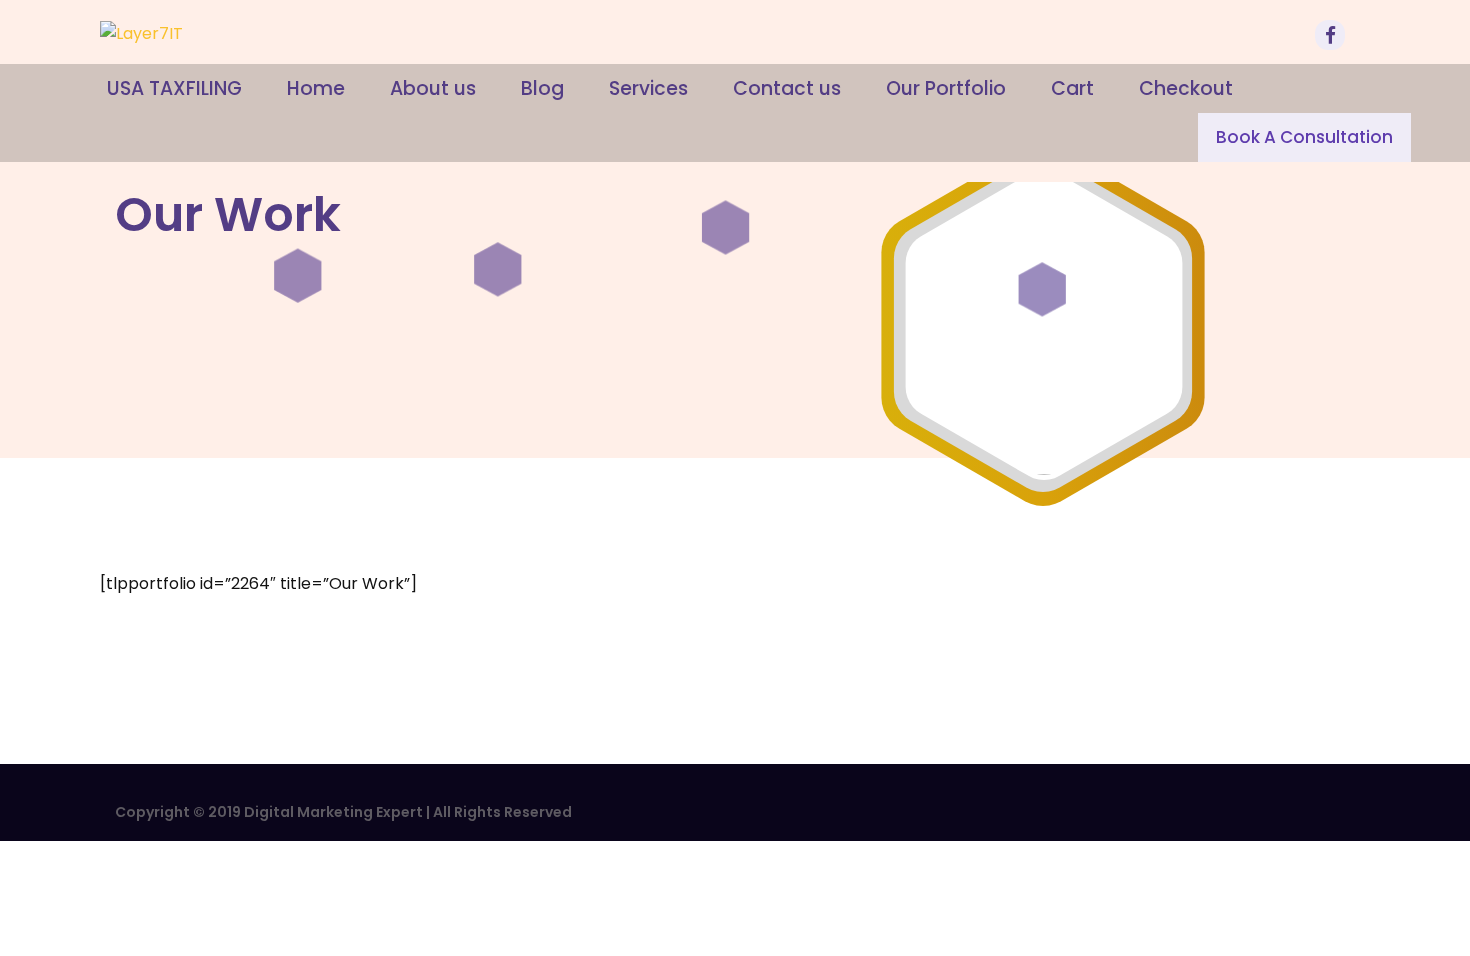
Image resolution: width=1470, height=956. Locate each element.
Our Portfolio (946, 88)
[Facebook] (1333, 37)
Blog (542, 88)
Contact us (787, 88)
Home (316, 88)
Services (648, 88)
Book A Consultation (1304, 137)
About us (433, 88)
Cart (1072, 88)
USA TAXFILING (174, 88)
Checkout (1186, 88)
